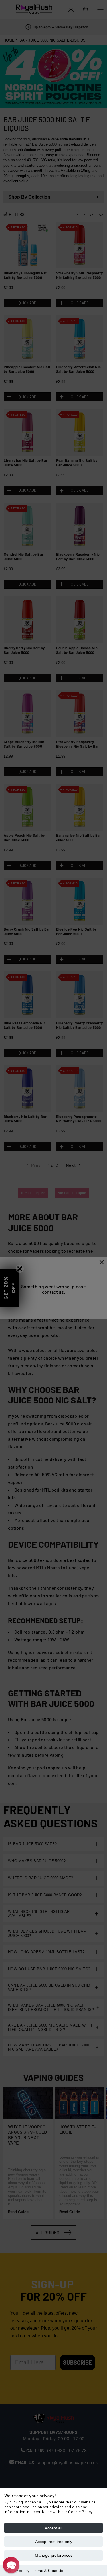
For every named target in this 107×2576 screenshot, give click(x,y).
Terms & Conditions (50, 2570)
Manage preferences (54, 2555)
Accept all (53, 2528)
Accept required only (54, 2542)
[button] (11, 2565)
